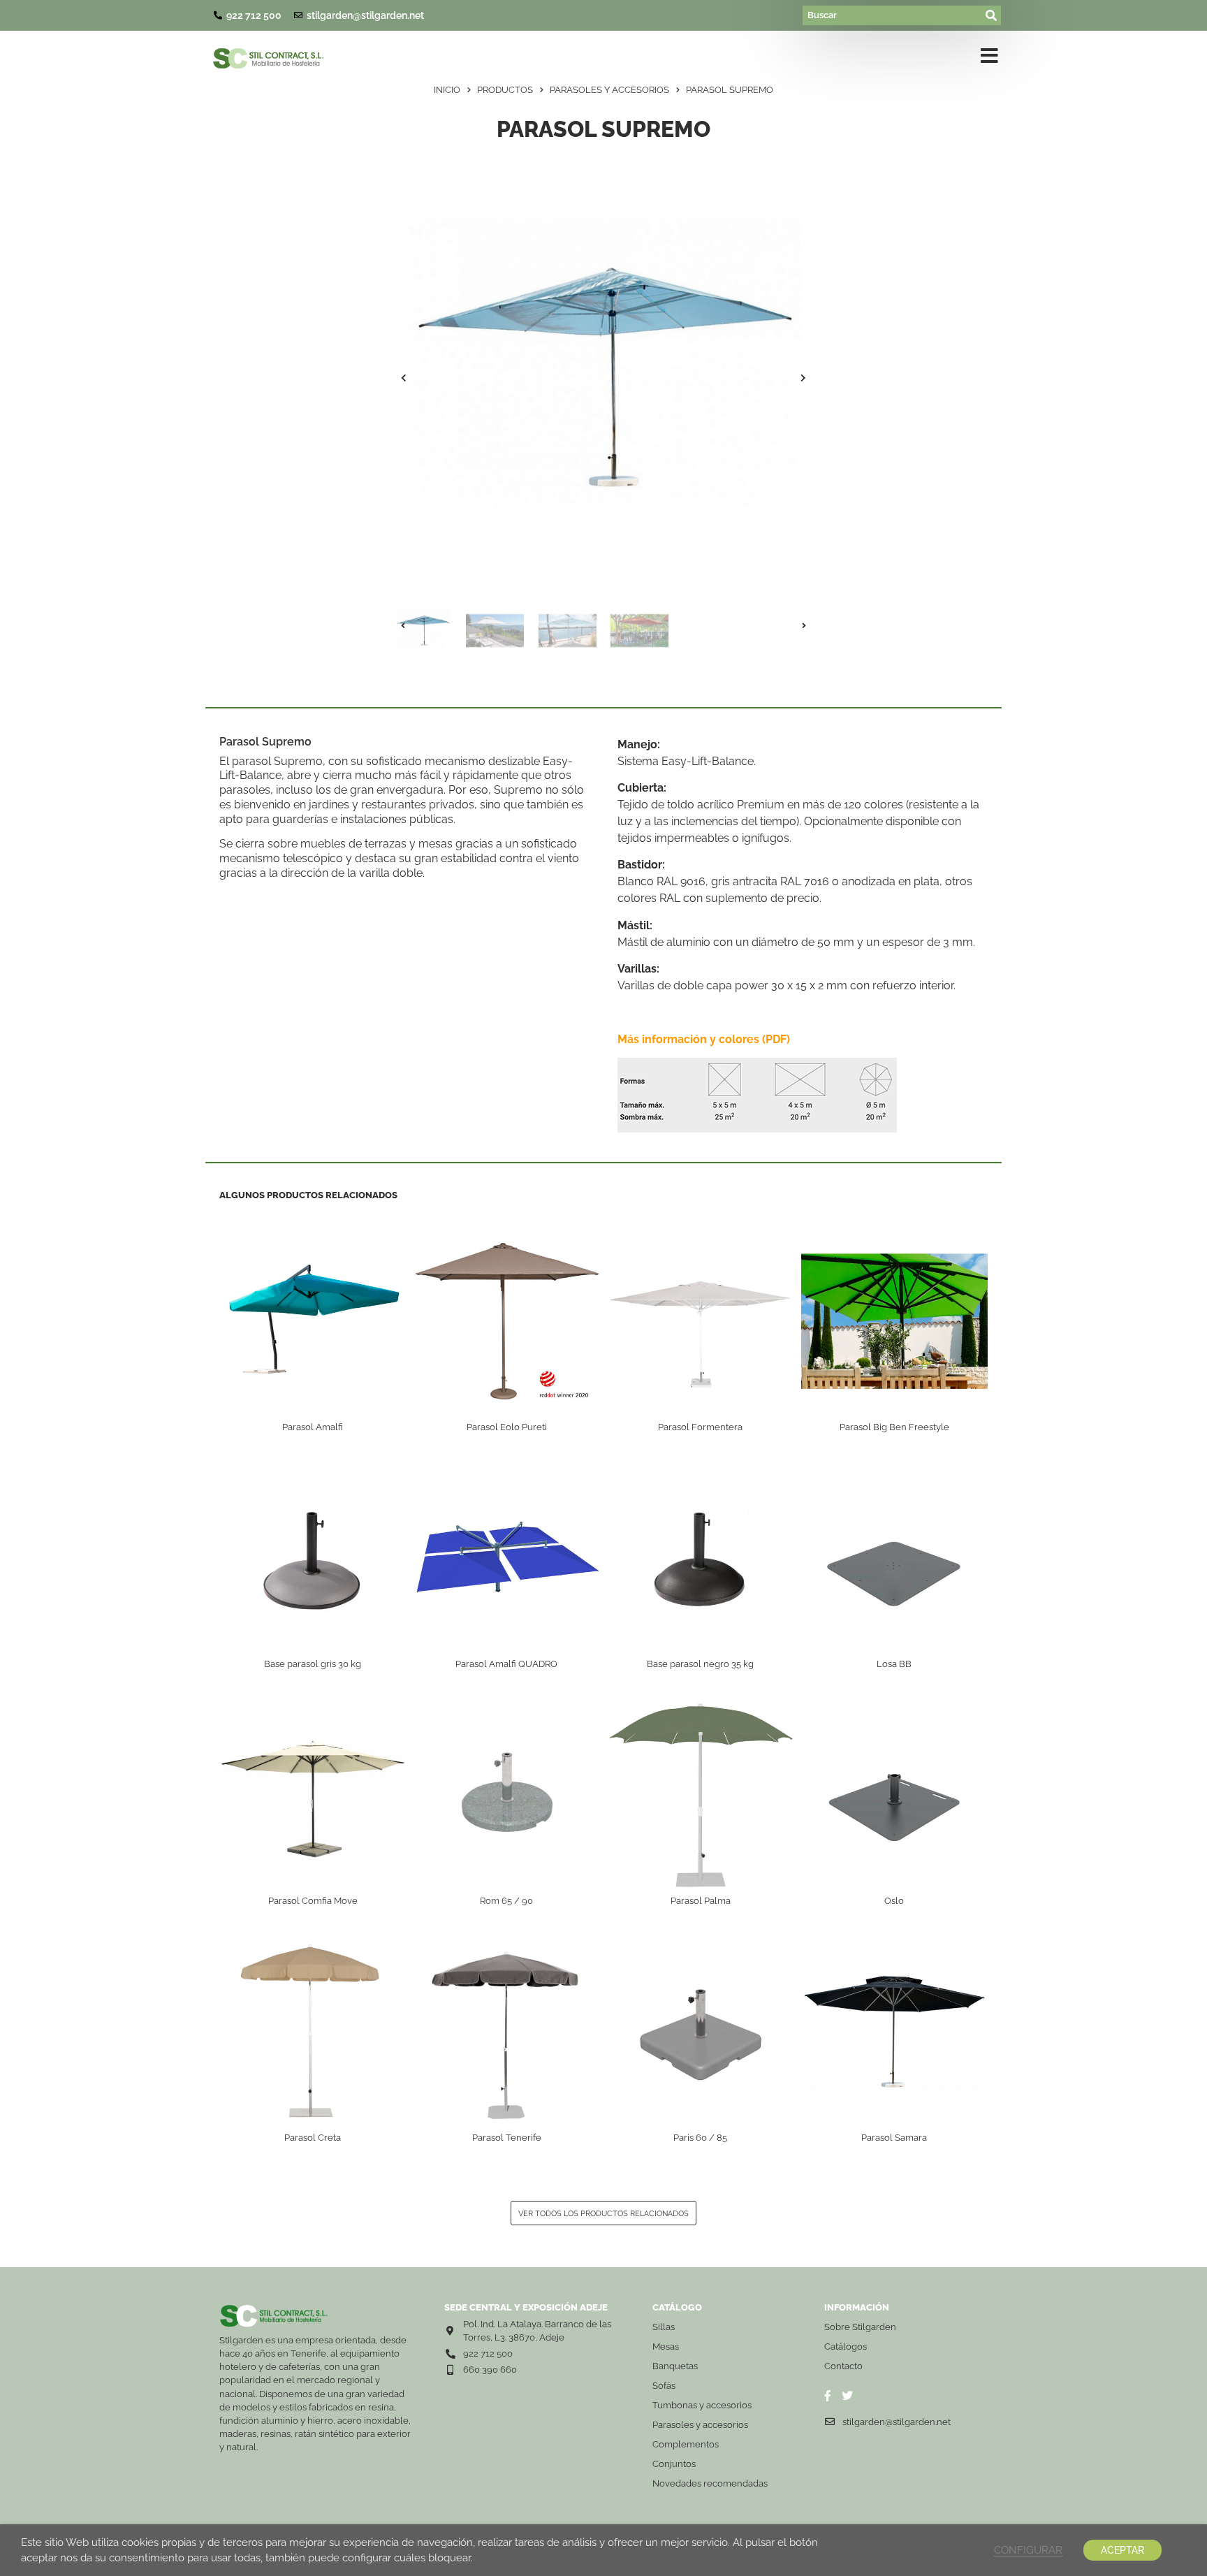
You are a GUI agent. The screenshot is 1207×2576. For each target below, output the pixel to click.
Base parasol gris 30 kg (313, 1664)
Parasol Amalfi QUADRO (506, 1664)
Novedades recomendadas (710, 2483)
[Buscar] (893, 15)
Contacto (843, 2366)
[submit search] (992, 15)
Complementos (686, 2444)
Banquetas (675, 2366)
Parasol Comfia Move (313, 1901)
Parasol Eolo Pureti (507, 1427)
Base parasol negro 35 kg (700, 1664)
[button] (404, 378)
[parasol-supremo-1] (603, 378)
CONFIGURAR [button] (1028, 2550)
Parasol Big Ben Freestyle (894, 1427)
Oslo (894, 1901)
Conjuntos (674, 2464)
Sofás (664, 2386)
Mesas (666, 2346)
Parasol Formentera (700, 1427)
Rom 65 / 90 (506, 1901)
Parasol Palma (701, 1901)
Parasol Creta (313, 2138)
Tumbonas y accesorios (702, 2405)
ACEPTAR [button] (1122, 2550)
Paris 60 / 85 (700, 2138)
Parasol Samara (894, 2138)
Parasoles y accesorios (700, 2425)
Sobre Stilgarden (860, 2327)
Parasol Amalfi (313, 1427)
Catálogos (846, 2346)
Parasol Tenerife (507, 2138)
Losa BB (894, 1664)
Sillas (664, 2327)
